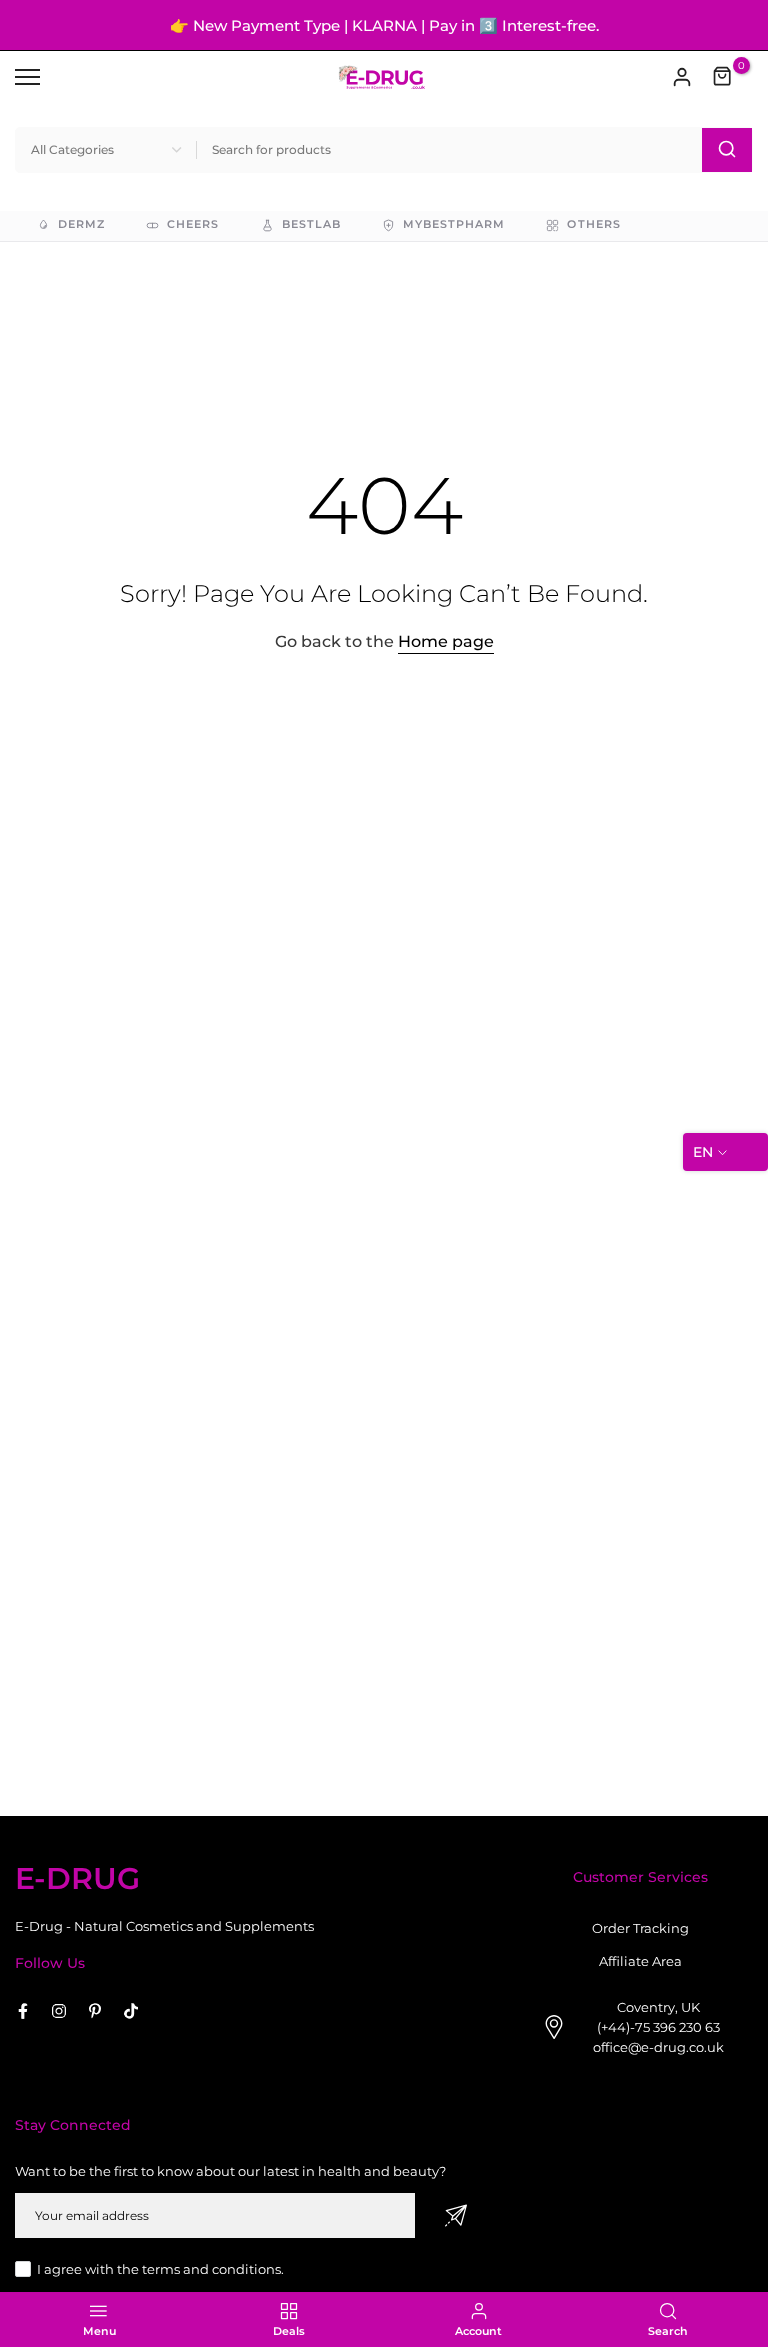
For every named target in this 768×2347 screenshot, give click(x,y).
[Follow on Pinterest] (95, 2011)
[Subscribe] (456, 2215)
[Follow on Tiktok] (131, 2011)
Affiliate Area (640, 1961)
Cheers (193, 224)
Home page (446, 641)
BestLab (311, 224)
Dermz (81, 224)
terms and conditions (211, 2269)
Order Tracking (640, 1928)
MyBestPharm (454, 224)
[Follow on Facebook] (23, 2011)
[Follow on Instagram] (59, 2011)
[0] (723, 77)
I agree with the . (160, 2269)
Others (593, 224)
